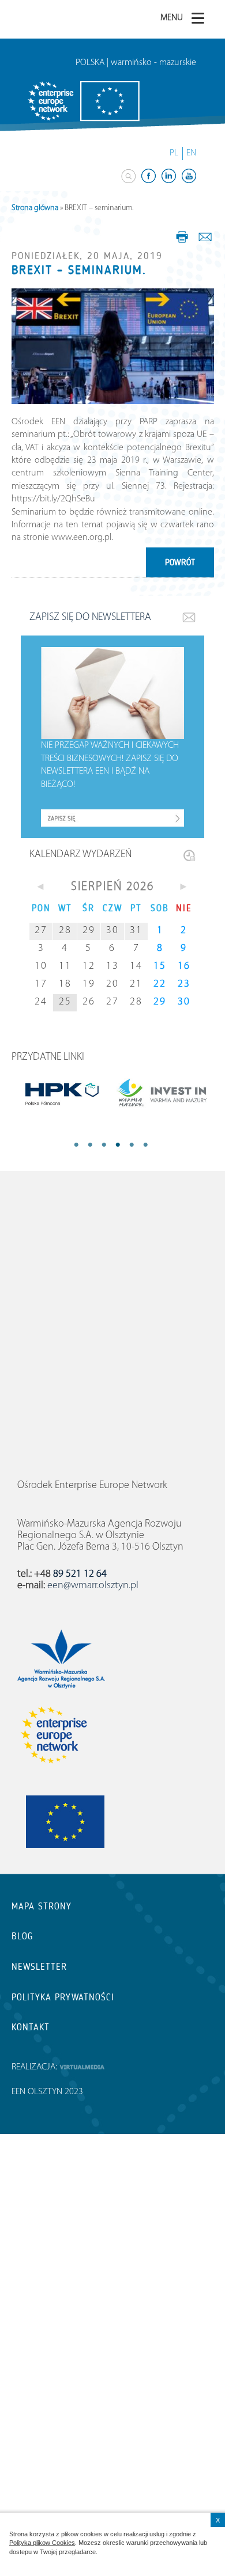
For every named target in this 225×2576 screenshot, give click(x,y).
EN (191, 153)
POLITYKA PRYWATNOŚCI (63, 1997)
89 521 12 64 (80, 1574)
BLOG (22, 1936)
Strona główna (35, 208)
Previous (81, 1146)
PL (174, 153)
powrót (180, 562)
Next (139, 1146)
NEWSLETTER (39, 1967)
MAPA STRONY (42, 1906)
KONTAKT (31, 2027)
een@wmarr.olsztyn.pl (93, 1586)
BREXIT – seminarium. (79, 270)
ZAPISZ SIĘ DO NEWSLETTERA (90, 618)
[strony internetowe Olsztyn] (82, 2067)
